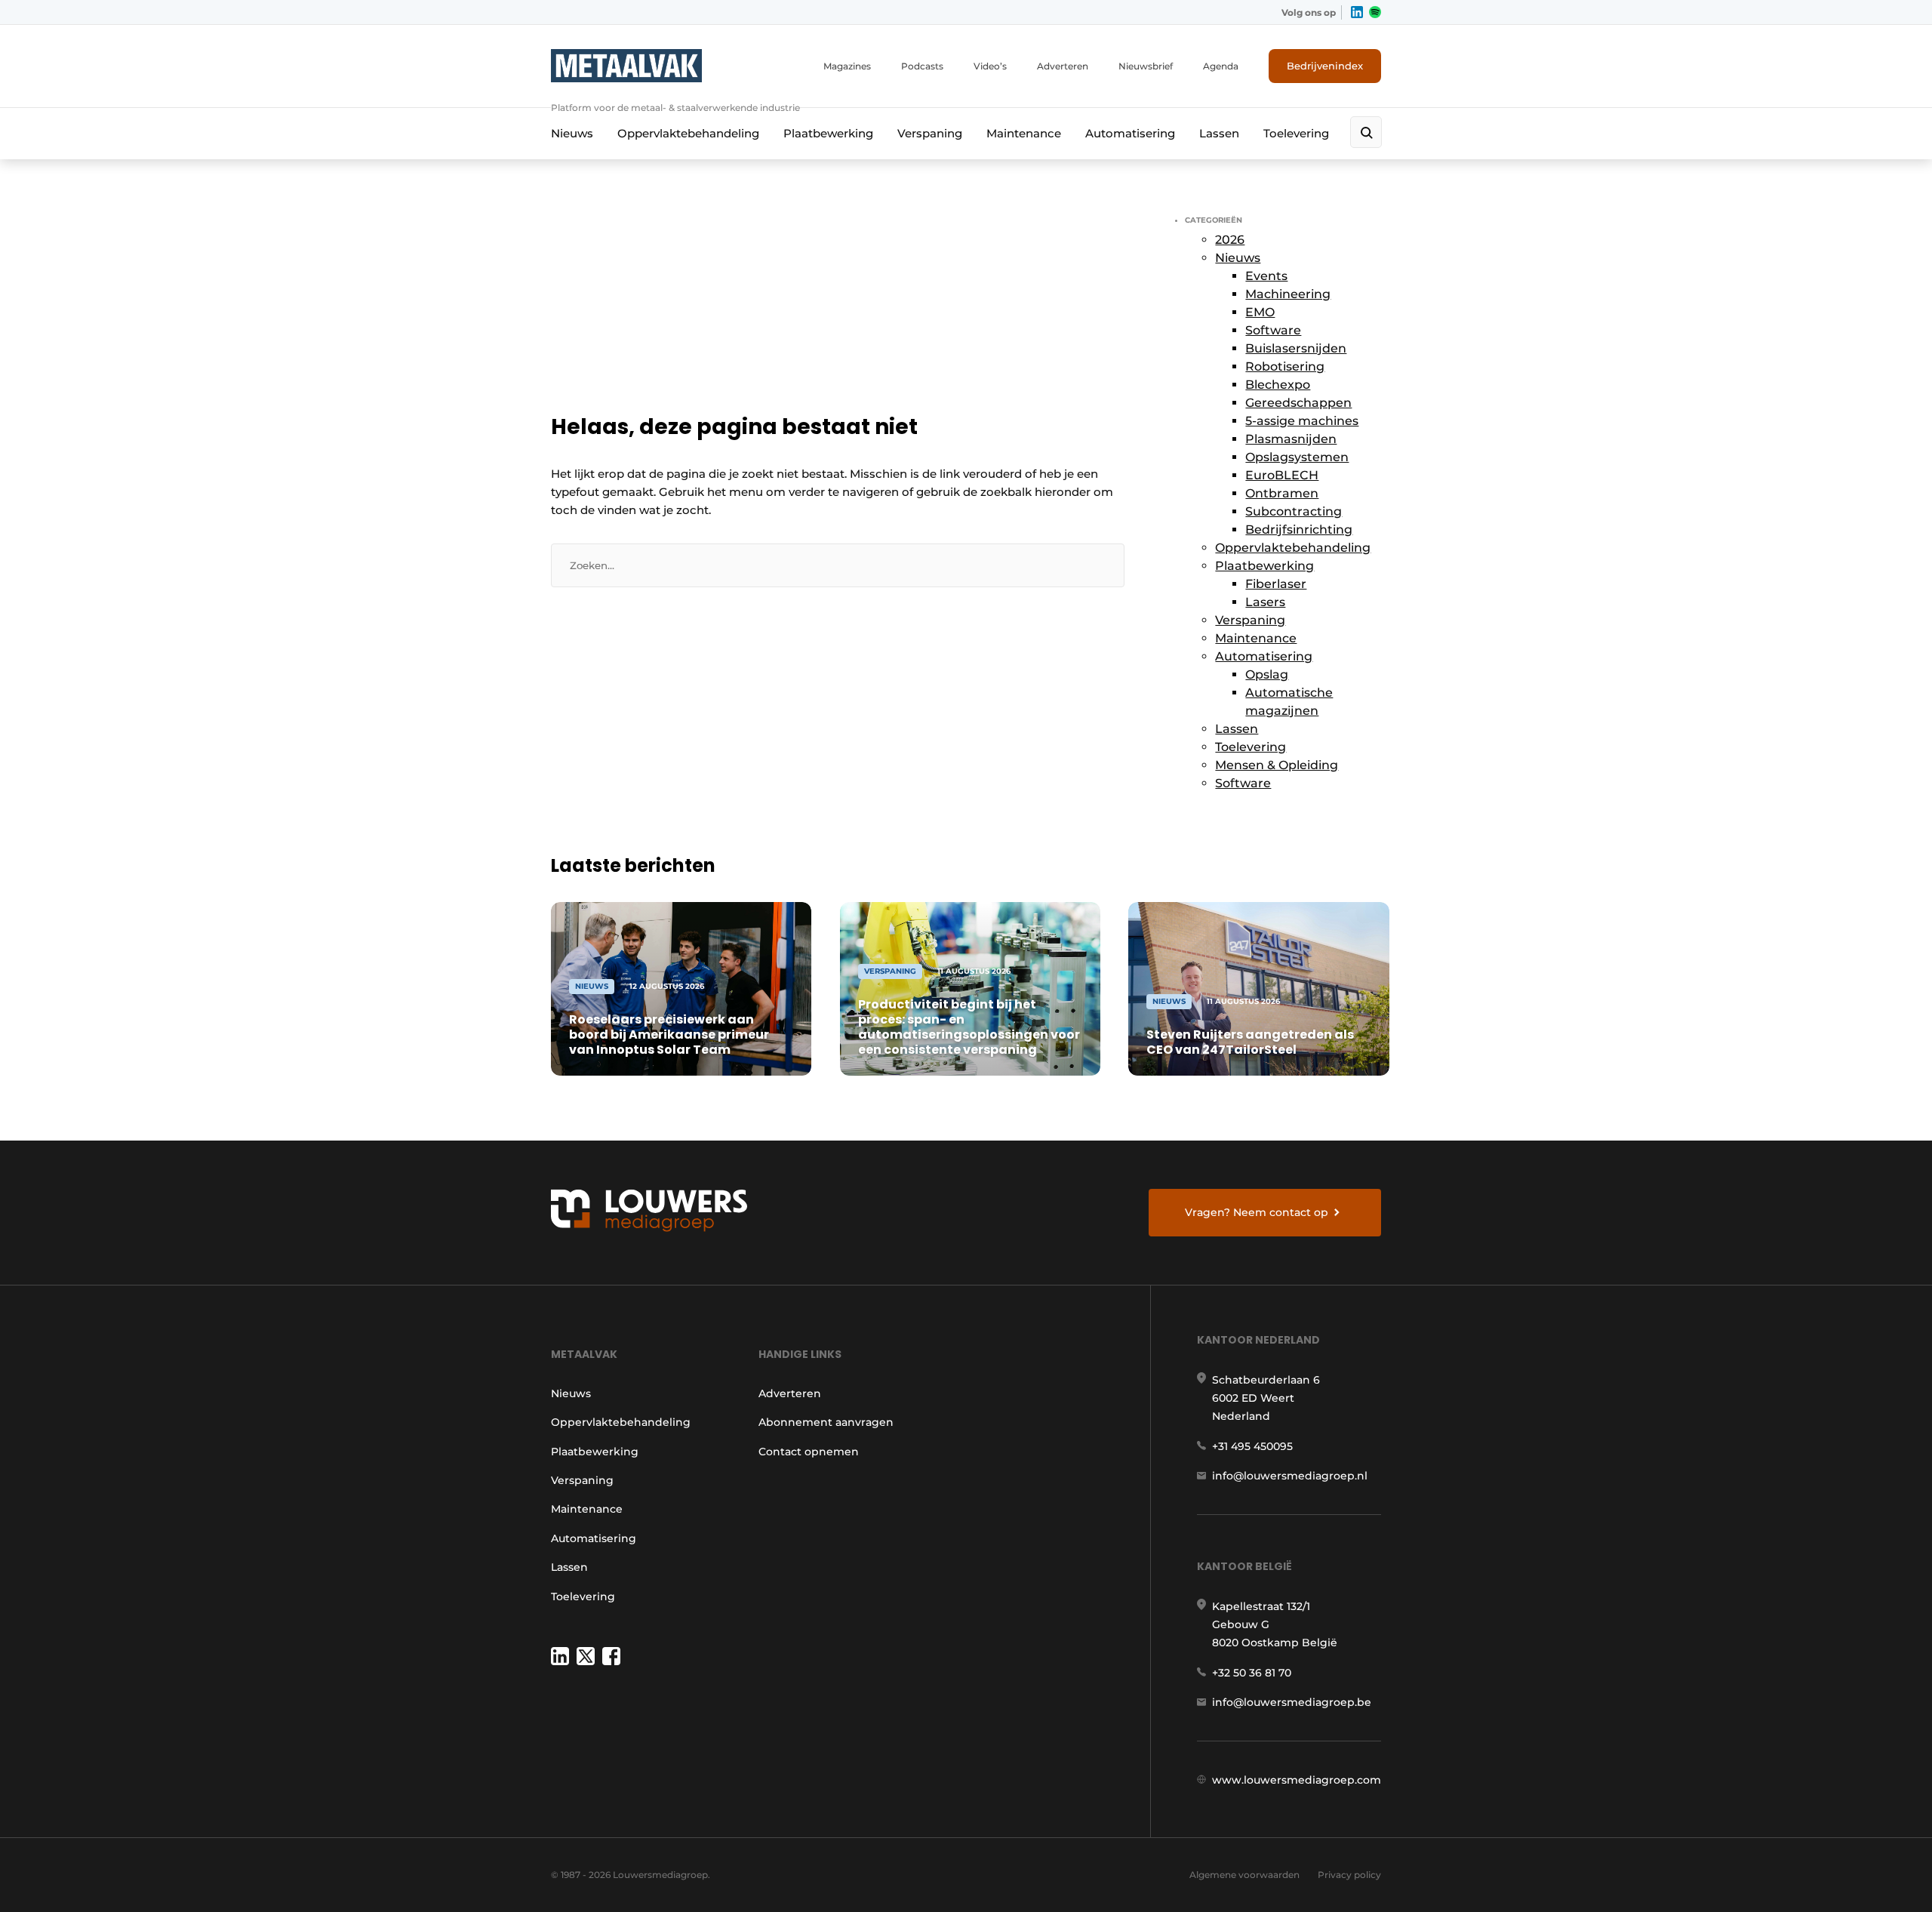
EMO (1260, 312)
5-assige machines (1302, 421)
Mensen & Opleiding (1277, 765)
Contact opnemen (809, 1452)
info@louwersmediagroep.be (1292, 1702)
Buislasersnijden (1296, 348)
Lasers (1265, 602)
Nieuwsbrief (1146, 66)
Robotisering (1285, 366)
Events (1266, 276)
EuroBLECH (1282, 475)
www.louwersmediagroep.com (1297, 1780)
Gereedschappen (1298, 403)
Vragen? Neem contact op (1257, 1212)
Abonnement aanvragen (826, 1422)
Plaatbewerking (828, 133)
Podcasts (922, 66)
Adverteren (1063, 66)
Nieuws (572, 133)
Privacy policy (1349, 1875)
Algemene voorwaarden (1244, 1875)
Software (1273, 330)
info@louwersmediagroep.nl (1290, 1476)
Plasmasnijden (1291, 439)
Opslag (1267, 674)
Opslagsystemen (1297, 457)
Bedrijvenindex (1325, 66)
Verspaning (930, 133)
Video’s (990, 66)
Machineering (1288, 294)
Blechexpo (1278, 385)
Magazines (847, 66)
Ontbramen (1282, 493)
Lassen (1219, 133)
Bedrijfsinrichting (1299, 530)
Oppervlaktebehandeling (688, 133)
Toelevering (1296, 133)
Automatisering (1130, 133)
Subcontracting (1294, 511)
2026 (1230, 240)
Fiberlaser (1276, 584)
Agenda (1221, 66)
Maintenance (1024, 133)
